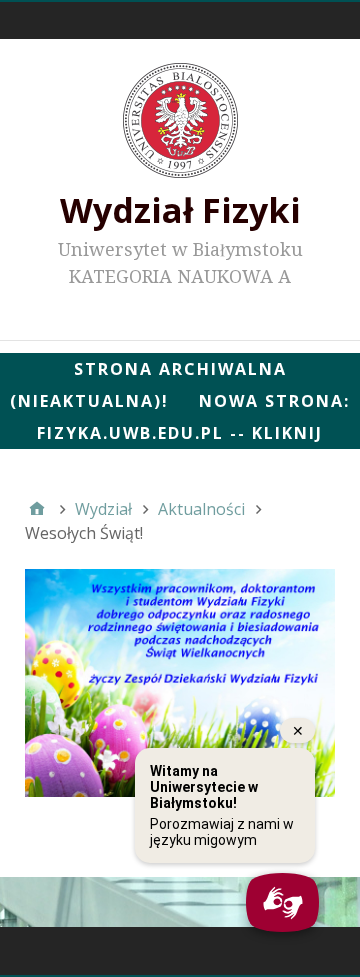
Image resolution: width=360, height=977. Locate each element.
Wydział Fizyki (180, 210)
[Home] (37, 509)
